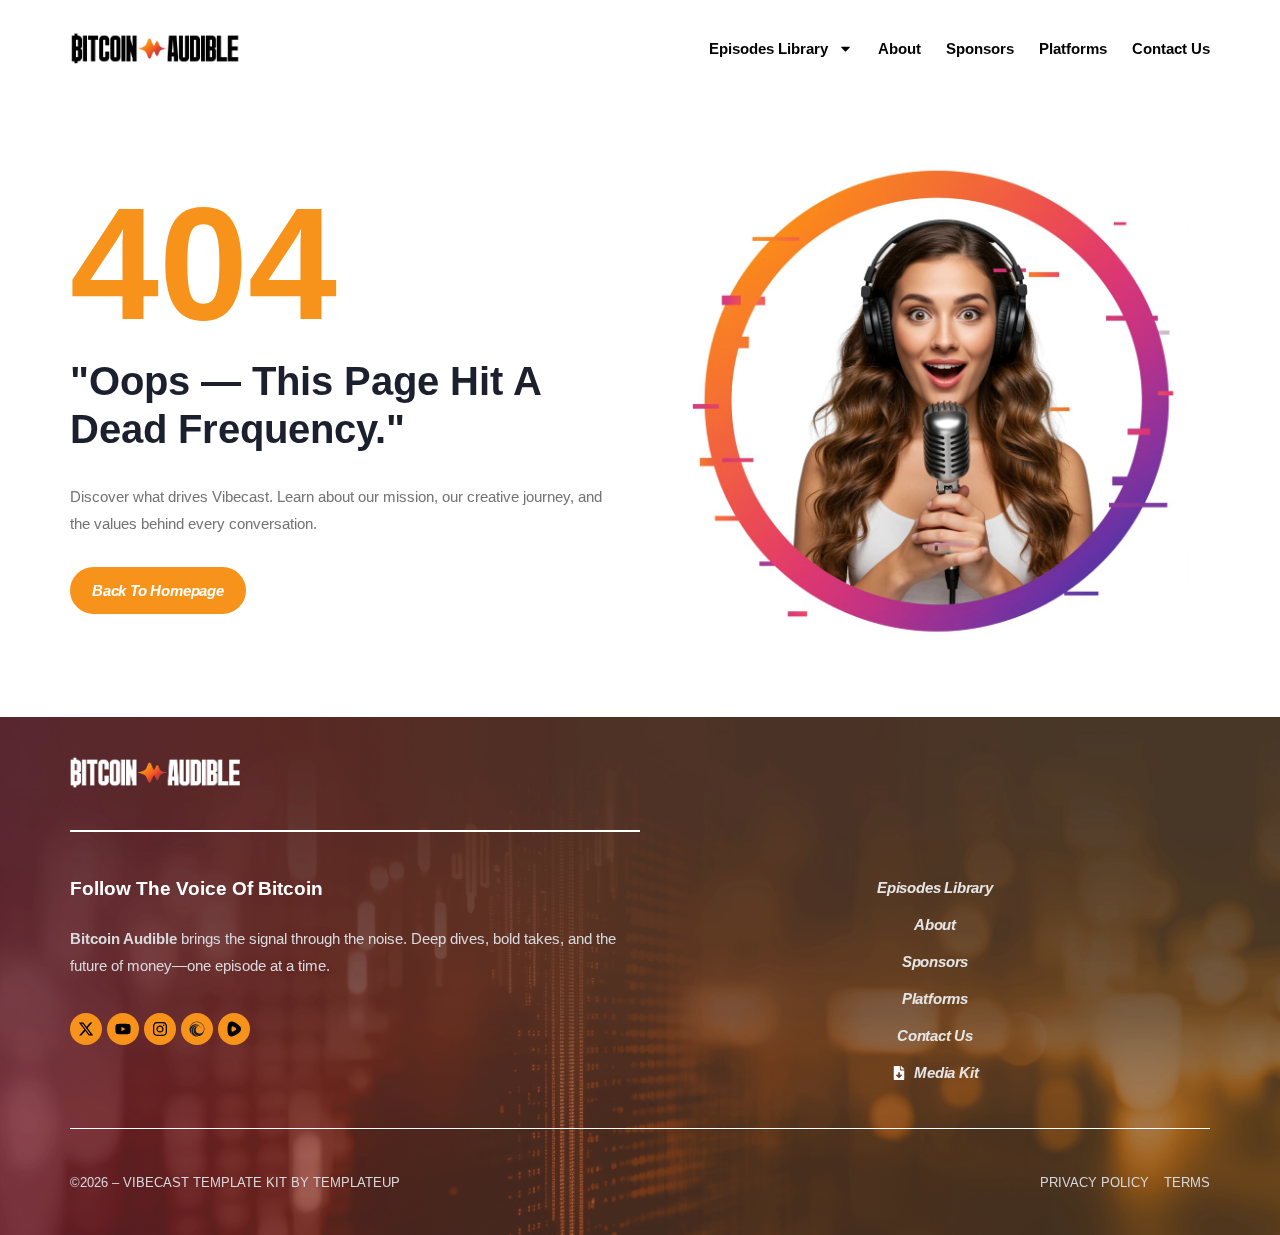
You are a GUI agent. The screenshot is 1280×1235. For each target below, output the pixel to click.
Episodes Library (768, 48)
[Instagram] (160, 1029)
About (899, 48)
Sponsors (980, 48)
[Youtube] (123, 1029)
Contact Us (1171, 48)
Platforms (1073, 48)
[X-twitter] (86, 1029)
